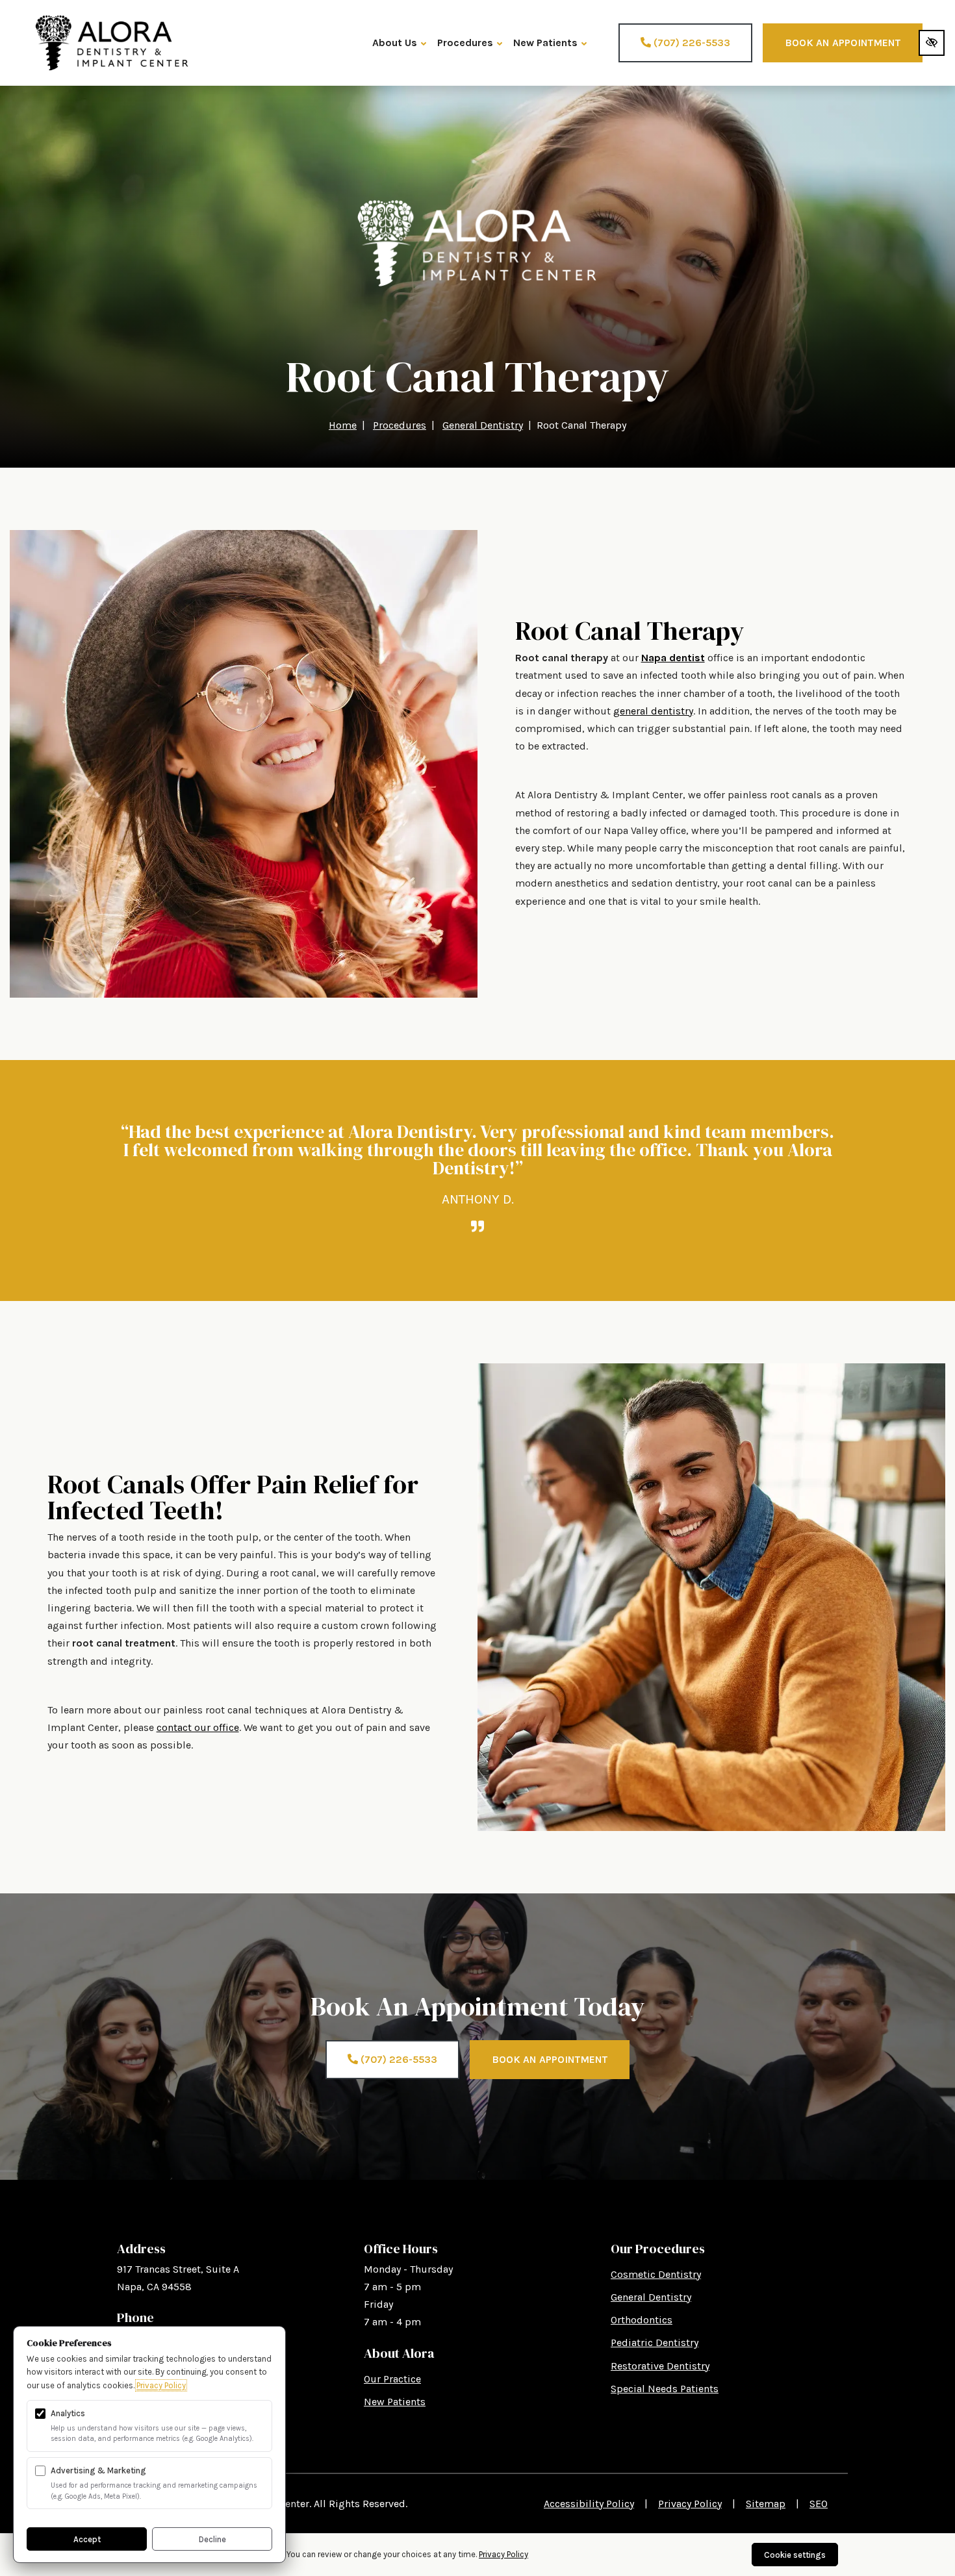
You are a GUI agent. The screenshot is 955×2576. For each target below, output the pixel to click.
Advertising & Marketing (98, 2470)
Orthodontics (642, 2320)
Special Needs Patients (665, 2389)
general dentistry (653, 711)
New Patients (395, 2402)
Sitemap (766, 2504)
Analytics (68, 2413)
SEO (819, 2504)
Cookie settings (795, 2555)
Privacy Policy (690, 2504)
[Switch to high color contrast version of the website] (932, 43)
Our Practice (392, 2379)
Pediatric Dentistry (655, 2342)
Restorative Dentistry (660, 2366)
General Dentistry (651, 2297)
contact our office (198, 1727)
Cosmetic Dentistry (656, 2274)
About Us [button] (395, 43)
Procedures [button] (465, 43)
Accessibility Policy (589, 2504)
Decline (212, 2539)
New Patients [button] (545, 43)
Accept (87, 2539)
